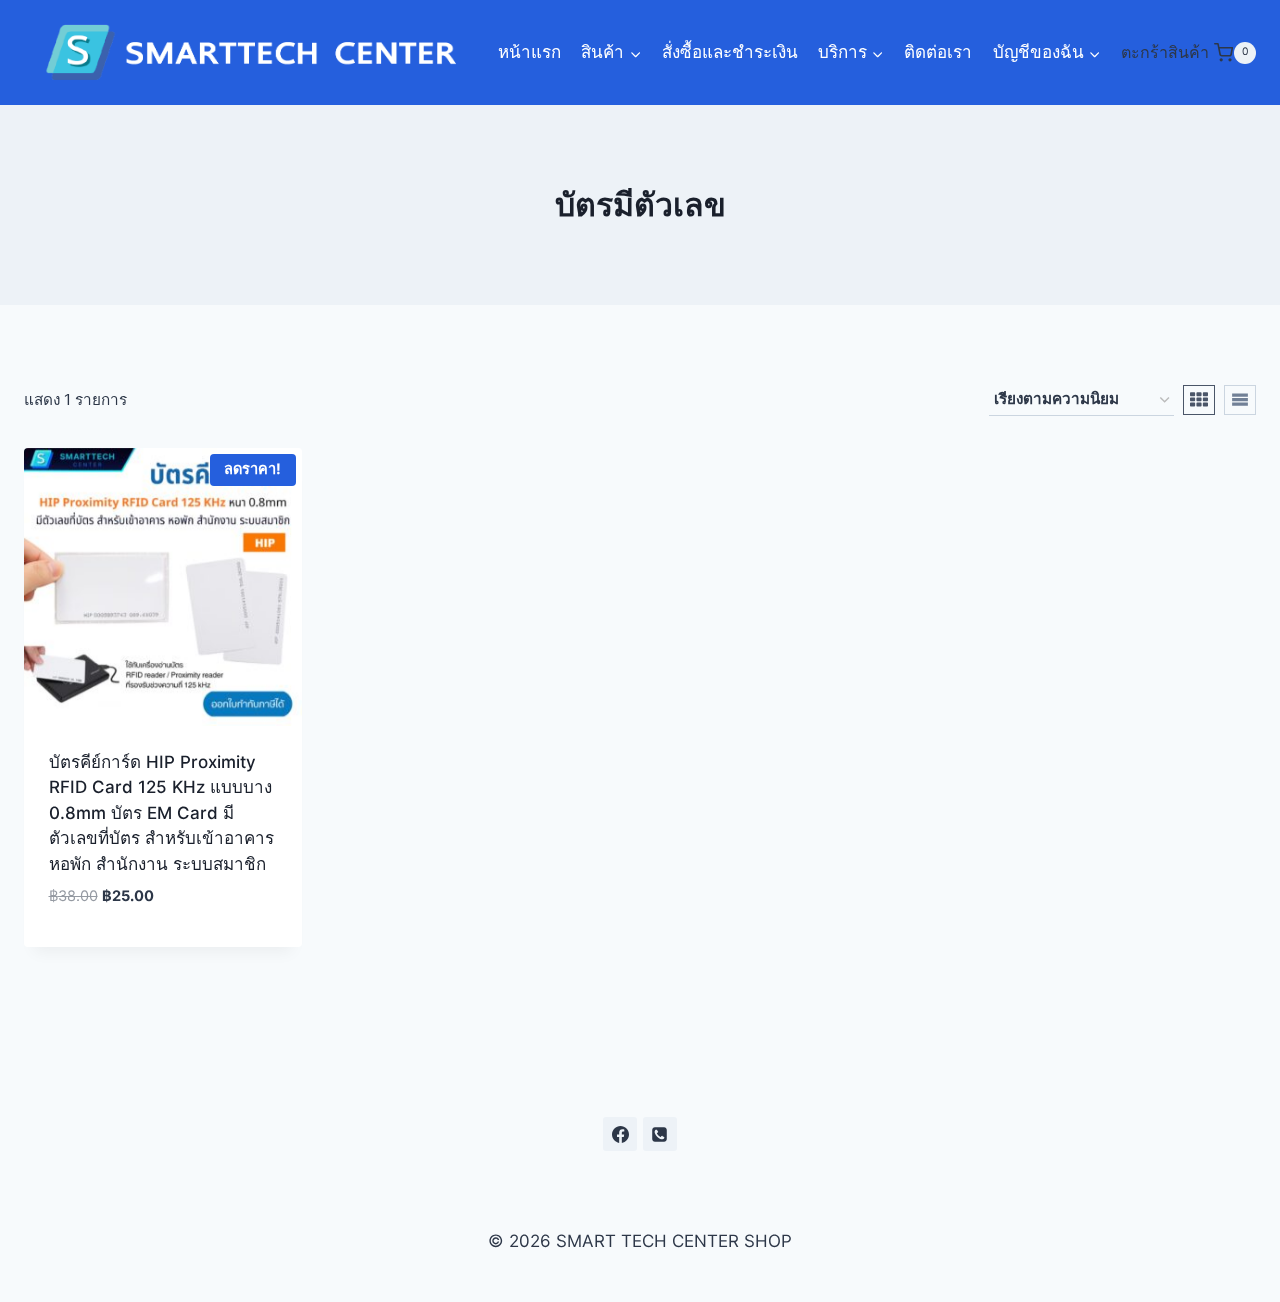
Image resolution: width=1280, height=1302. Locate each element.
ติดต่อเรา (938, 52)
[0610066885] (660, 1134)
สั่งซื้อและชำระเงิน (730, 52)
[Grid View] (1199, 400)
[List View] (1240, 400)
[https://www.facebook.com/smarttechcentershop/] (620, 1134)
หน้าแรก (529, 52)
